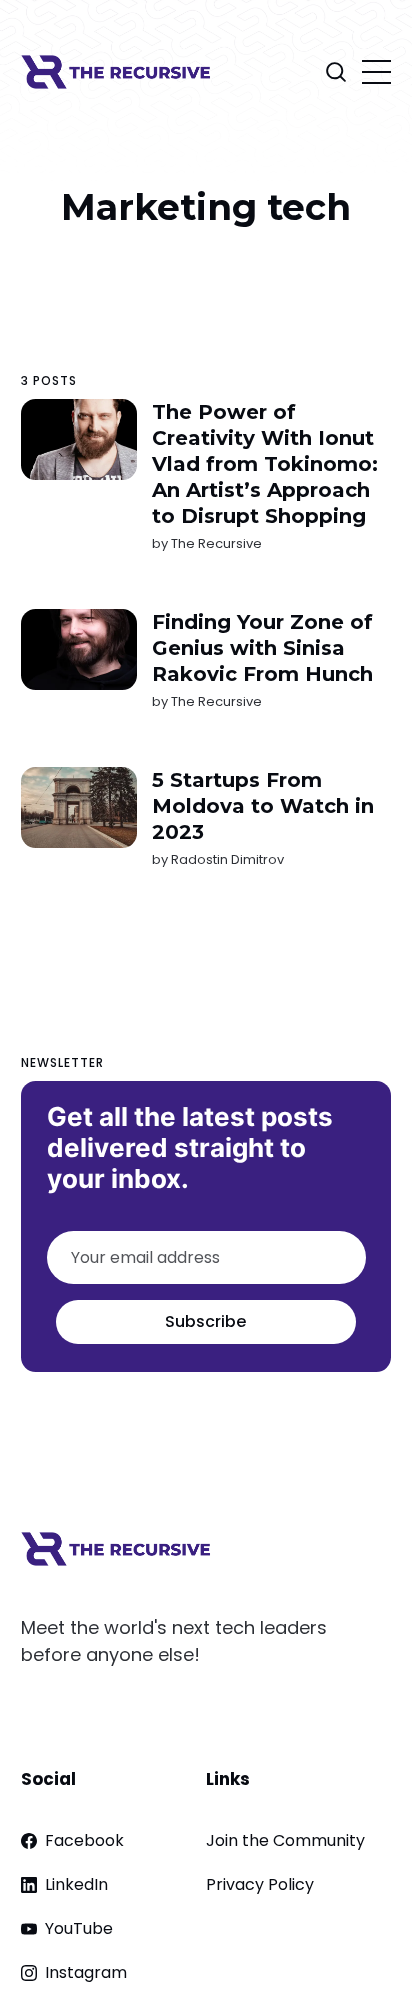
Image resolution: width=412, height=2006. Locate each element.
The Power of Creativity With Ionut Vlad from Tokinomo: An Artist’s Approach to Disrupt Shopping (264, 464)
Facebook (84, 1840)
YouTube (79, 1928)
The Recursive (215, 543)
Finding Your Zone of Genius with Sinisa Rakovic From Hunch (261, 648)
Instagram (86, 1972)
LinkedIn (76, 1884)
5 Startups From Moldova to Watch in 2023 (262, 806)
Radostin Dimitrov (226, 859)
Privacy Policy (260, 1884)
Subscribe (205, 1321)
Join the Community (285, 1840)
